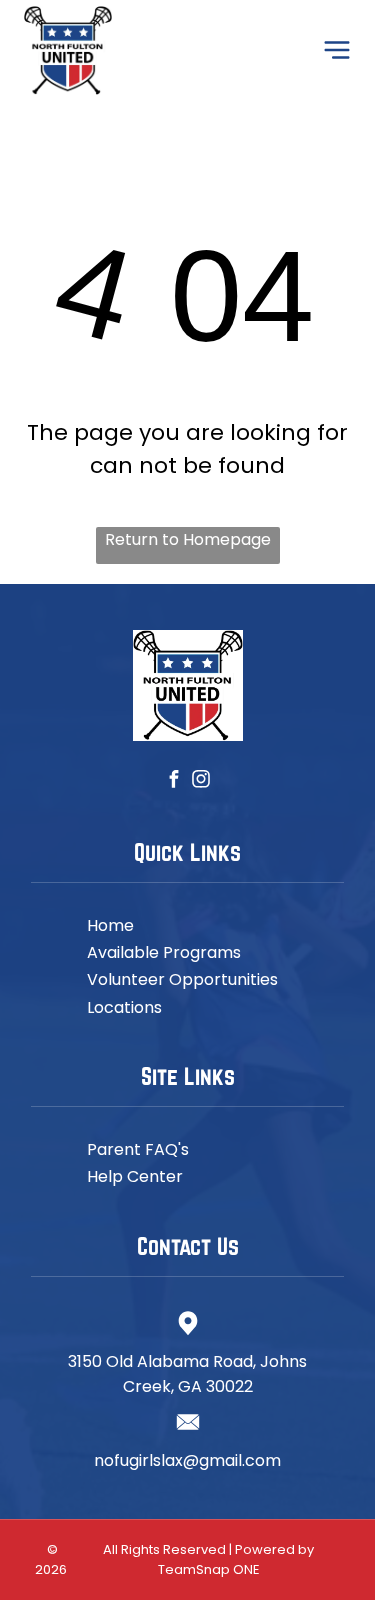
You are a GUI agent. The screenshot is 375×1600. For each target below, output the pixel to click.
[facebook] (173, 781)
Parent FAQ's (138, 1149)
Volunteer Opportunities (182, 979)
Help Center (135, 1176)
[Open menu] (337, 50)
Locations (124, 1007)
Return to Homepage (188, 539)
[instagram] (200, 781)
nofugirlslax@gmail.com (187, 1460)
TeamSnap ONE (209, 1569)
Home (110, 925)
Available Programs (164, 952)
